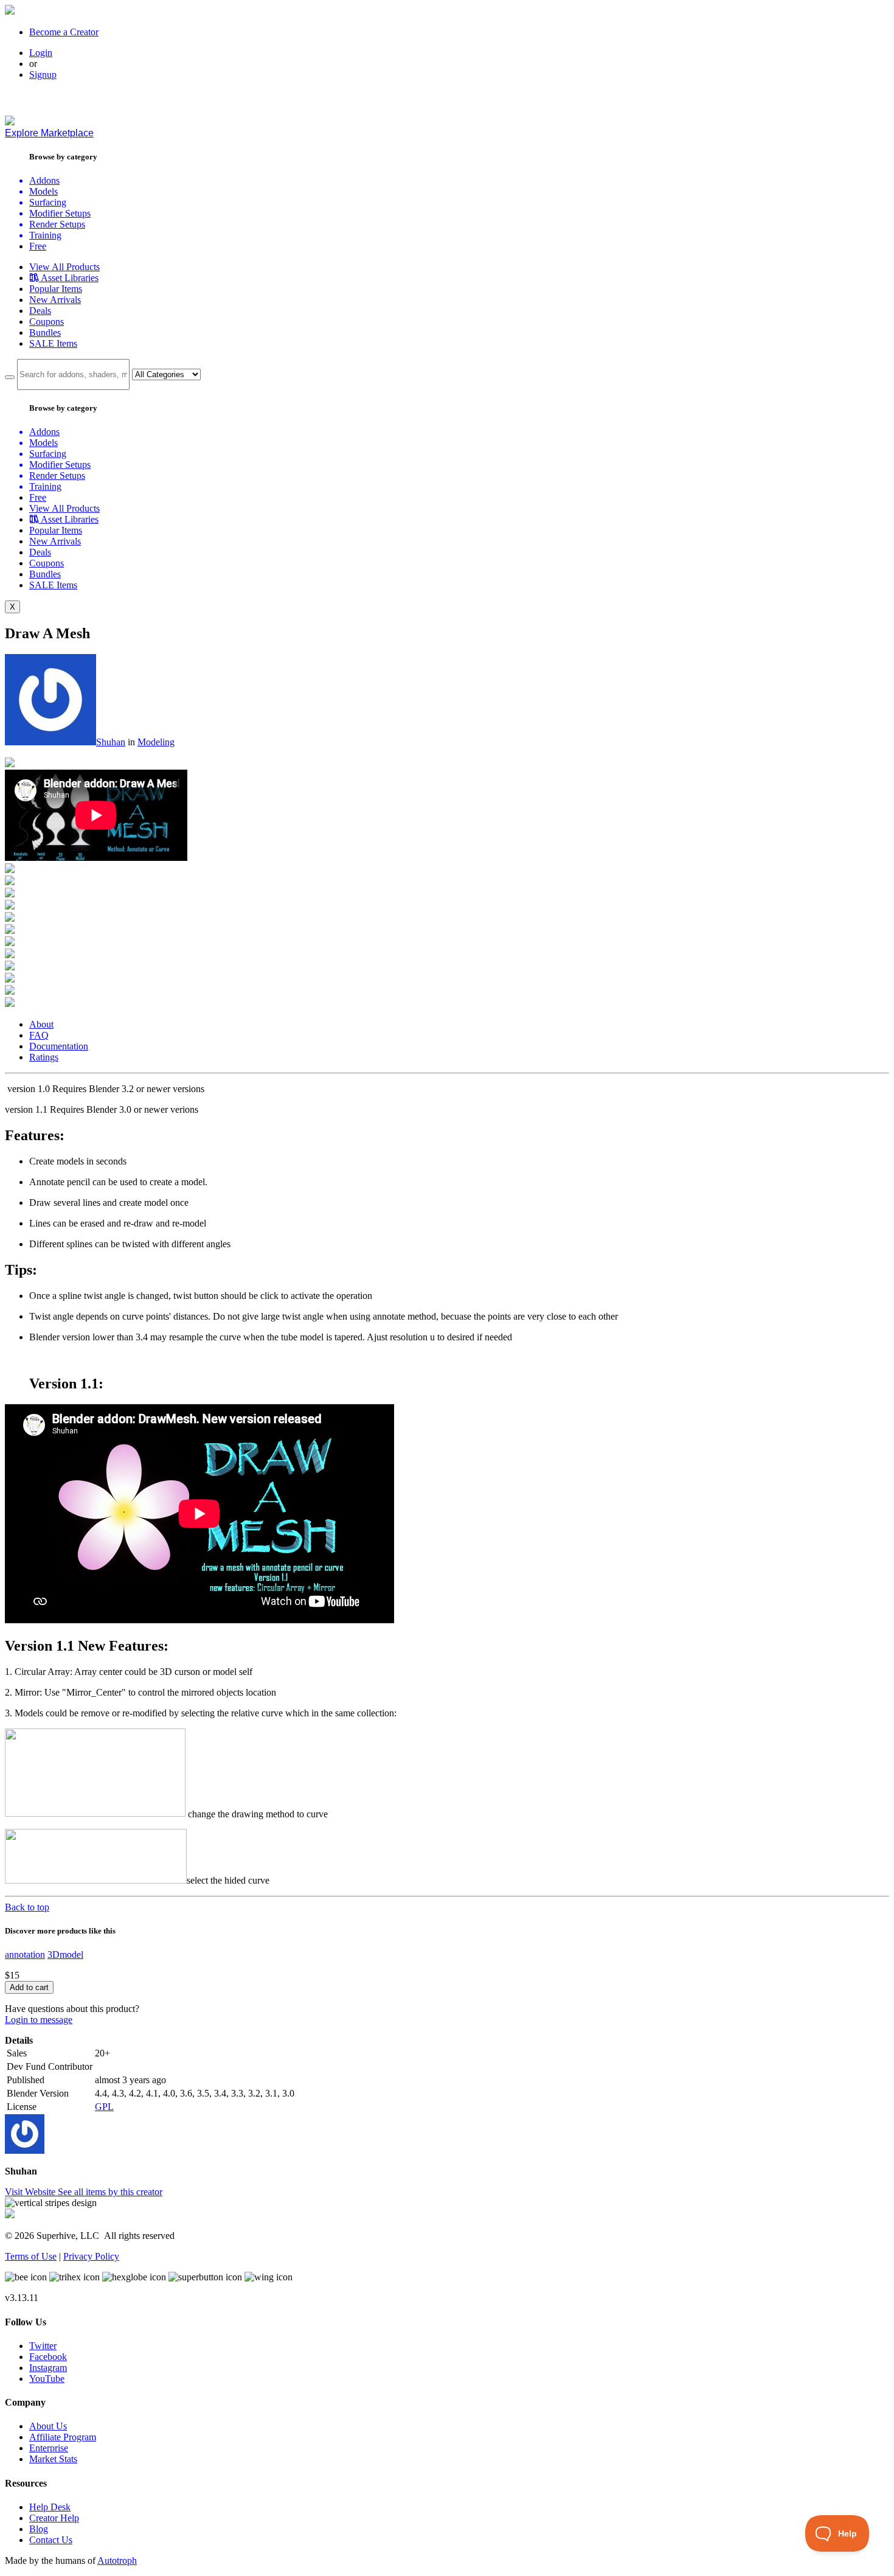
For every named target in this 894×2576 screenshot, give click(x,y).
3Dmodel (65, 1955)
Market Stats (53, 2459)
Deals (40, 311)
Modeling (156, 742)
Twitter (43, 2346)
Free (38, 246)
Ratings (44, 1057)
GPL (104, 2107)
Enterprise (49, 2448)
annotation (25, 1955)
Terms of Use (31, 2256)
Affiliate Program (63, 2437)
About (41, 1024)
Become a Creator (64, 32)
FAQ (39, 1035)
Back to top (27, 1907)
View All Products (64, 267)
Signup (43, 75)
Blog (39, 2529)
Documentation (59, 1046)
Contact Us (51, 2540)
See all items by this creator (110, 2192)
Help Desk (50, 2507)
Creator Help (54, 2518)
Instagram (48, 2368)
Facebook (48, 2357)
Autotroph (117, 2560)
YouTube (47, 2379)
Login (41, 53)
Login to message (39, 2020)
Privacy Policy (91, 2256)
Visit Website (31, 2192)
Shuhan (111, 742)
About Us (48, 2426)
